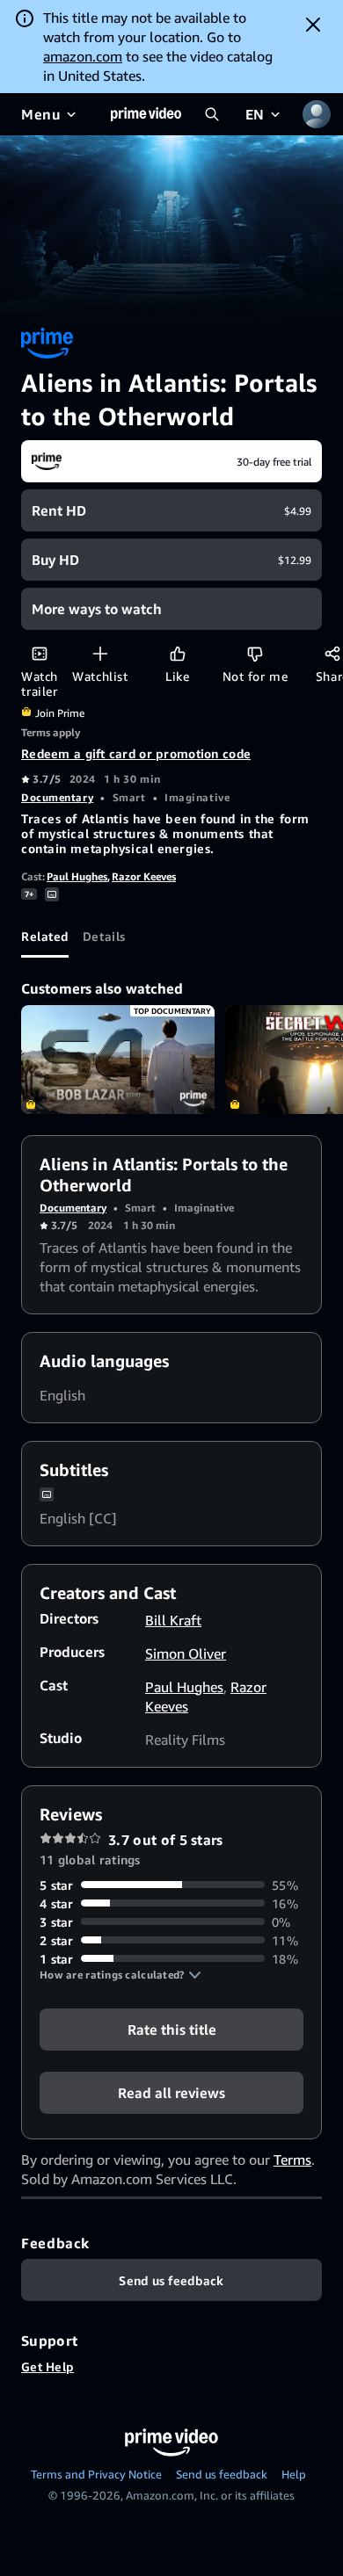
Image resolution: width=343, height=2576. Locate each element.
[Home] (146, 114)
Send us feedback (222, 2474)
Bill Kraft (173, 1620)
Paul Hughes (77, 876)
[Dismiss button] (313, 25)
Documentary (57, 797)
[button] (120, 1975)
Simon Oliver (186, 1653)
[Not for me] (255, 653)
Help (294, 2474)
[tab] (45, 937)
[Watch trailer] (39, 653)
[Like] (177, 653)
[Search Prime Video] (212, 114)
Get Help (47, 2366)
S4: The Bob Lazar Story (118, 1060)
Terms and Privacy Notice (96, 2474)
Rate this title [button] (172, 2029)
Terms (292, 2160)
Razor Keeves (144, 876)
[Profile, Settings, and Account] (317, 114)
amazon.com (83, 56)
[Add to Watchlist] (100, 653)
